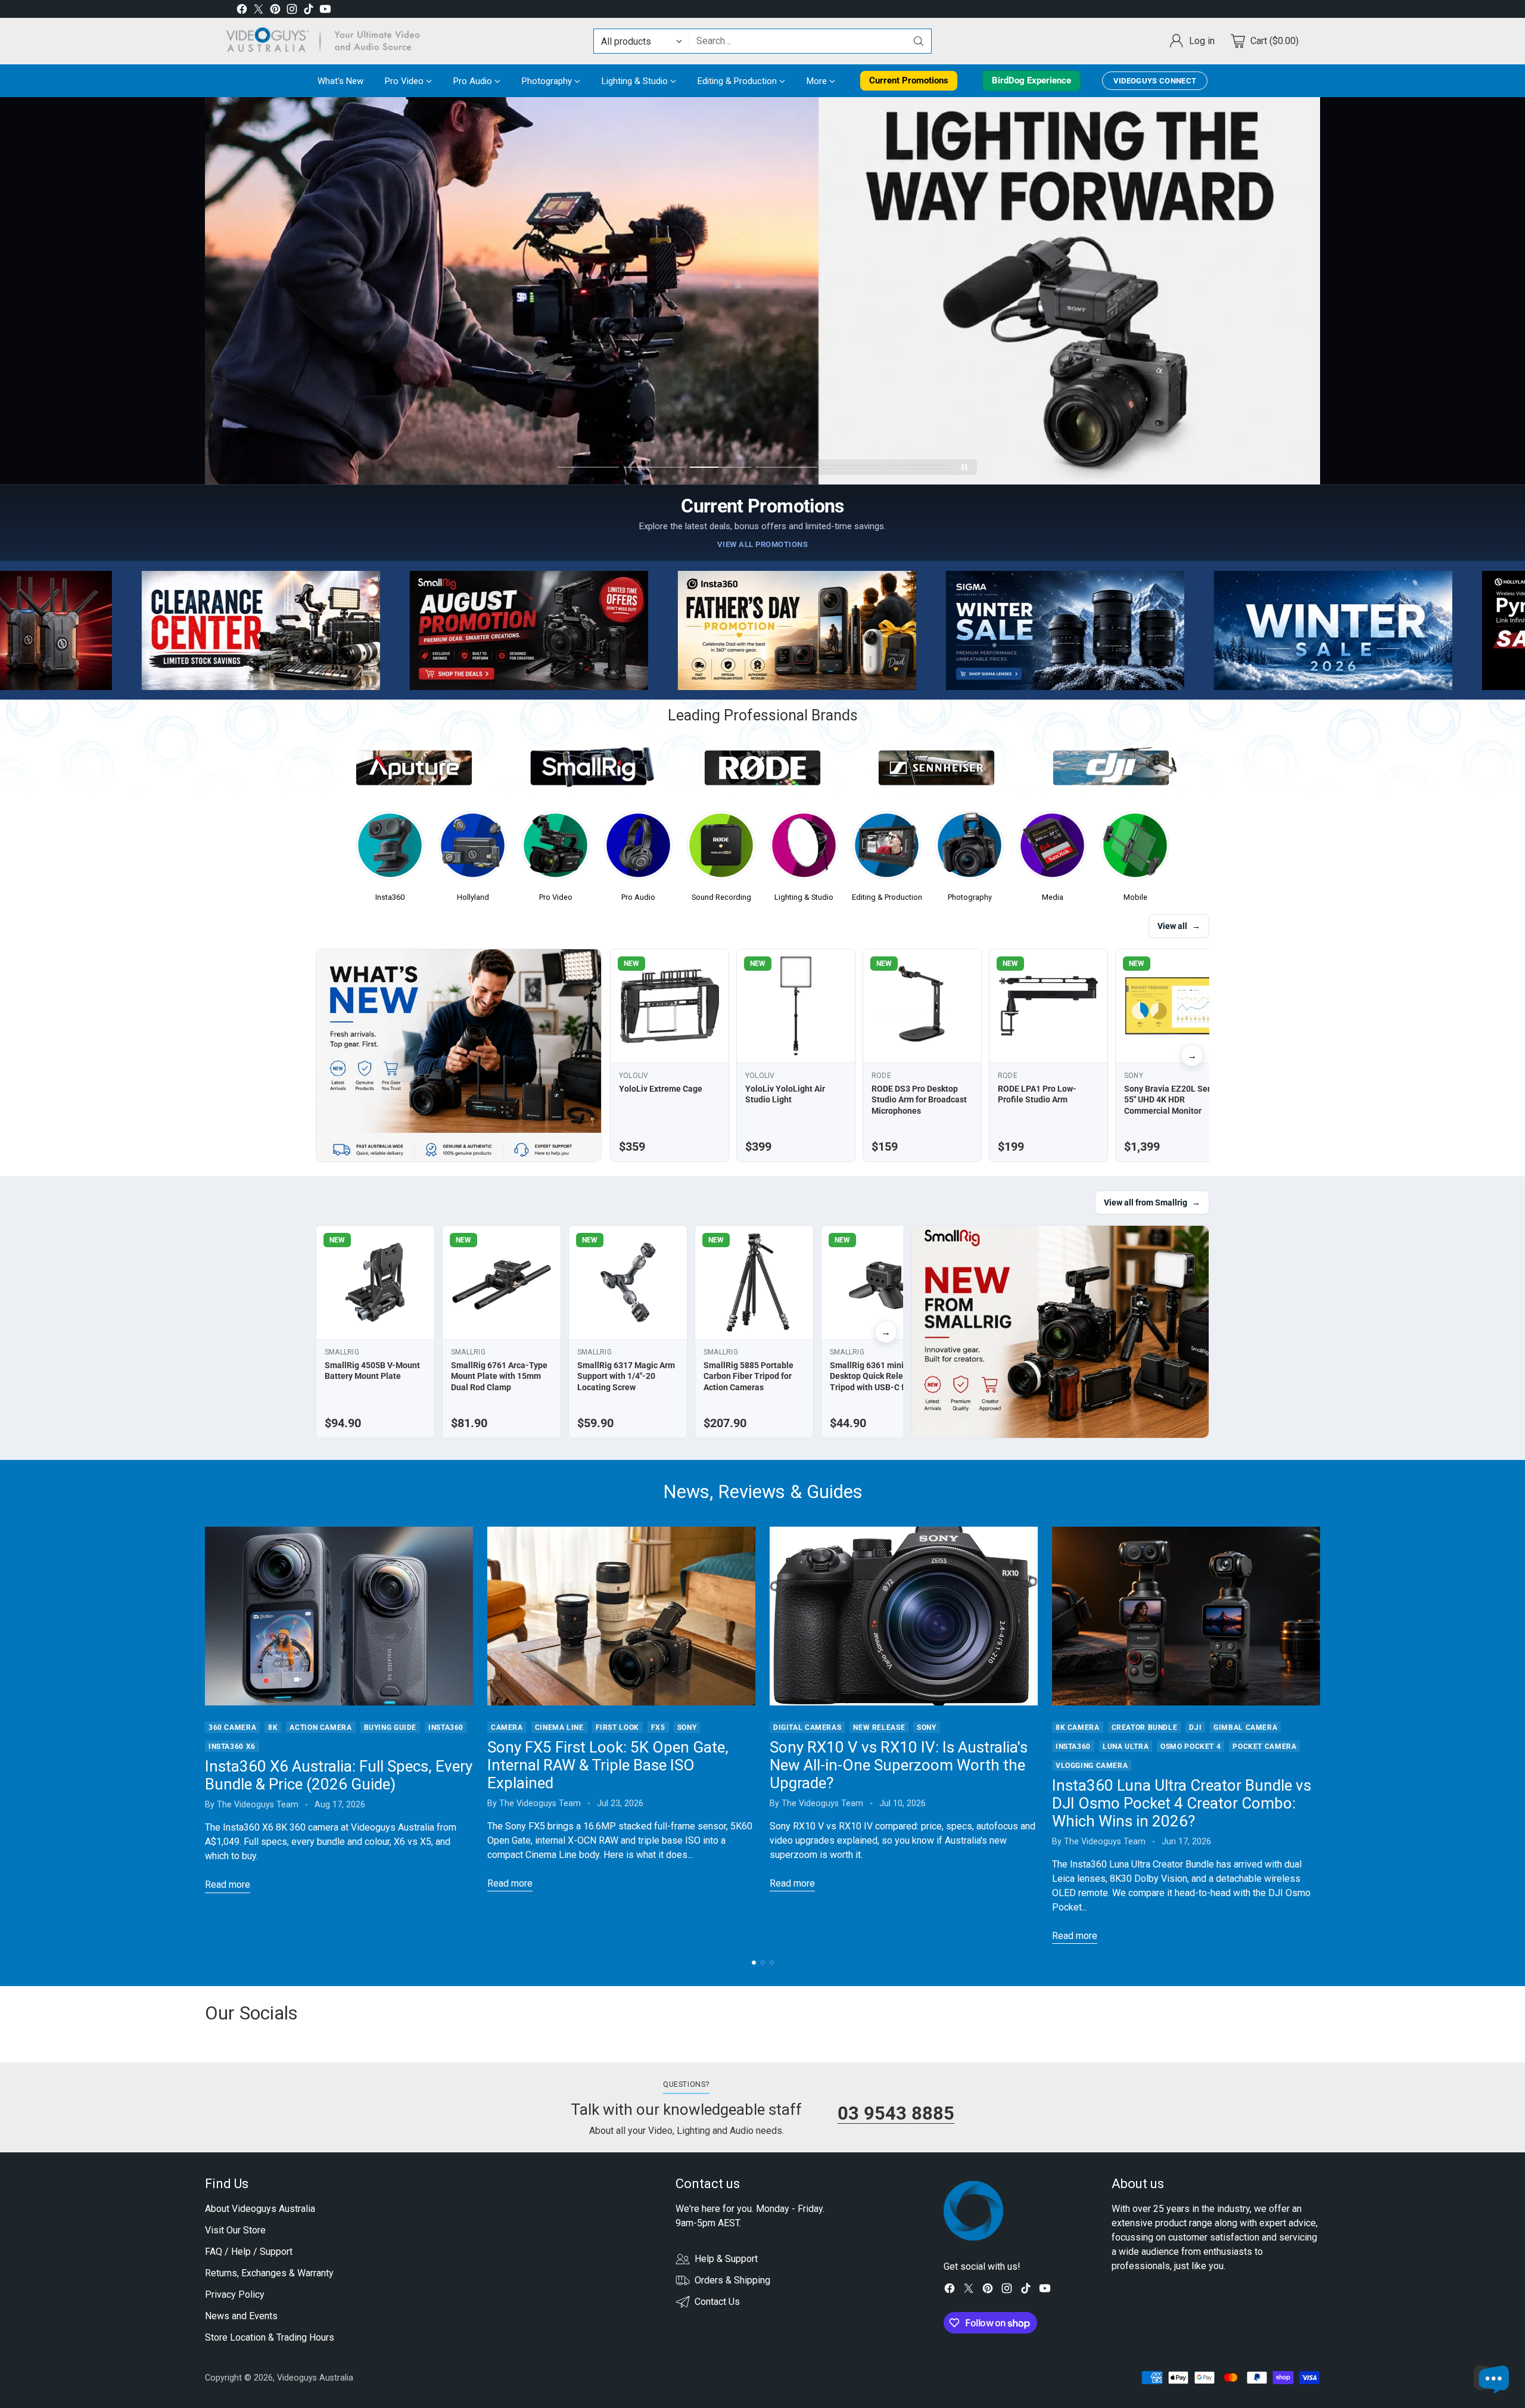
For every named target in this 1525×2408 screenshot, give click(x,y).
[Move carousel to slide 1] (588, 467)
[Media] (1052, 849)
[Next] (1320, 1735)
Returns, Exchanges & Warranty (269, 2273)
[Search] (919, 41)
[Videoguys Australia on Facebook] (242, 11)
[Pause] (964, 467)
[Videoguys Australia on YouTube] (325, 11)
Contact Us (717, 2302)
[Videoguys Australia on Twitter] (259, 11)
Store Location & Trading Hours (270, 2337)
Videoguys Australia (315, 2378)
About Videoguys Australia (260, 2209)
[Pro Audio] (638, 849)
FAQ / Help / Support (249, 2252)
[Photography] (970, 849)
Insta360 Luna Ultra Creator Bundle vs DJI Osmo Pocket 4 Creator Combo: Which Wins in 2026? (1182, 1803)
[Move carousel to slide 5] (853, 467)
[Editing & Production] (887, 849)
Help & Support (726, 2259)
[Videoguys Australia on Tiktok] (309, 11)
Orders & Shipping (732, 2280)
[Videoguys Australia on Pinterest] (275, 11)
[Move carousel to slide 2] (654, 467)
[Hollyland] (473, 849)
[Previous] (205, 1735)
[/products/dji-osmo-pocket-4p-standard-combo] (762, 291)
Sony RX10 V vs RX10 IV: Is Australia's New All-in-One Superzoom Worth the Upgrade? (899, 1765)
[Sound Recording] (721, 849)
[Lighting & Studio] (804, 849)
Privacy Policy (235, 2294)
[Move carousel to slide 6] (919, 467)
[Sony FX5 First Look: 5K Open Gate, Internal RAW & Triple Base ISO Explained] (621, 1616)
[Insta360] (390, 849)
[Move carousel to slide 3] (721, 467)
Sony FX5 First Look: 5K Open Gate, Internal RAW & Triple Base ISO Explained (608, 1765)
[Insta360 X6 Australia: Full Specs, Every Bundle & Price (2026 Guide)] (339, 1616)
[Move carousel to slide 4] (787, 467)
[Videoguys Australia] (328, 41)
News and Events (241, 2316)
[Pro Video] (555, 849)
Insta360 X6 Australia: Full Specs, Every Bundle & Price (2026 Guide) (339, 1775)
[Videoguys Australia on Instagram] (292, 11)
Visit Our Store (235, 2230)
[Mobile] (1135, 849)
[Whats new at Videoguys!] (459, 1055)
